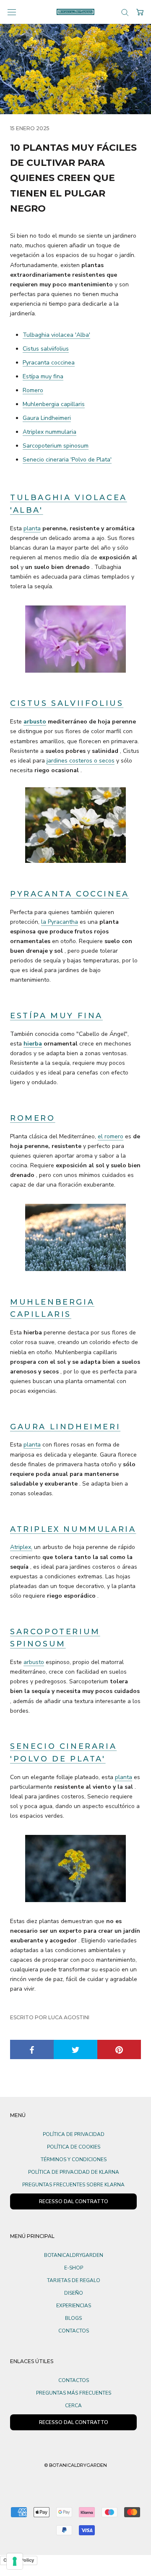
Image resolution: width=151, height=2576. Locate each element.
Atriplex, (21, 1547)
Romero (33, 390)
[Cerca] (125, 12)
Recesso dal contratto (74, 2422)
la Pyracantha (60, 922)
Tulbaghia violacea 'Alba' (56, 335)
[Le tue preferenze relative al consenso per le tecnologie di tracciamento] (15, 2561)
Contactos (74, 2331)
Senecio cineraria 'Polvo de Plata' (67, 460)
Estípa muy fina (43, 376)
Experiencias (74, 2306)
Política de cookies (74, 2147)
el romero (111, 1136)
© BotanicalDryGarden (75, 2465)
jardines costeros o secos (81, 761)
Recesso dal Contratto (74, 2201)
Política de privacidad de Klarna (74, 2172)
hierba (33, 1044)
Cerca (73, 2406)
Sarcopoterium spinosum (56, 446)
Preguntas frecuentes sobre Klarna (73, 2185)
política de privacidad (74, 2134)
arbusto (35, 722)
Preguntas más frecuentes (74, 2393)
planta (32, 528)
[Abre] (12, 12)
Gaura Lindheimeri (47, 418)
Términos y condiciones (74, 2159)
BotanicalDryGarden (74, 2255)
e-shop (74, 2268)
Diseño (74, 2293)
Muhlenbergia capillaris (54, 404)
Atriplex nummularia (49, 432)
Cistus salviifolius (46, 349)
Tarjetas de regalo (74, 2280)
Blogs (73, 2318)
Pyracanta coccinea (49, 363)
